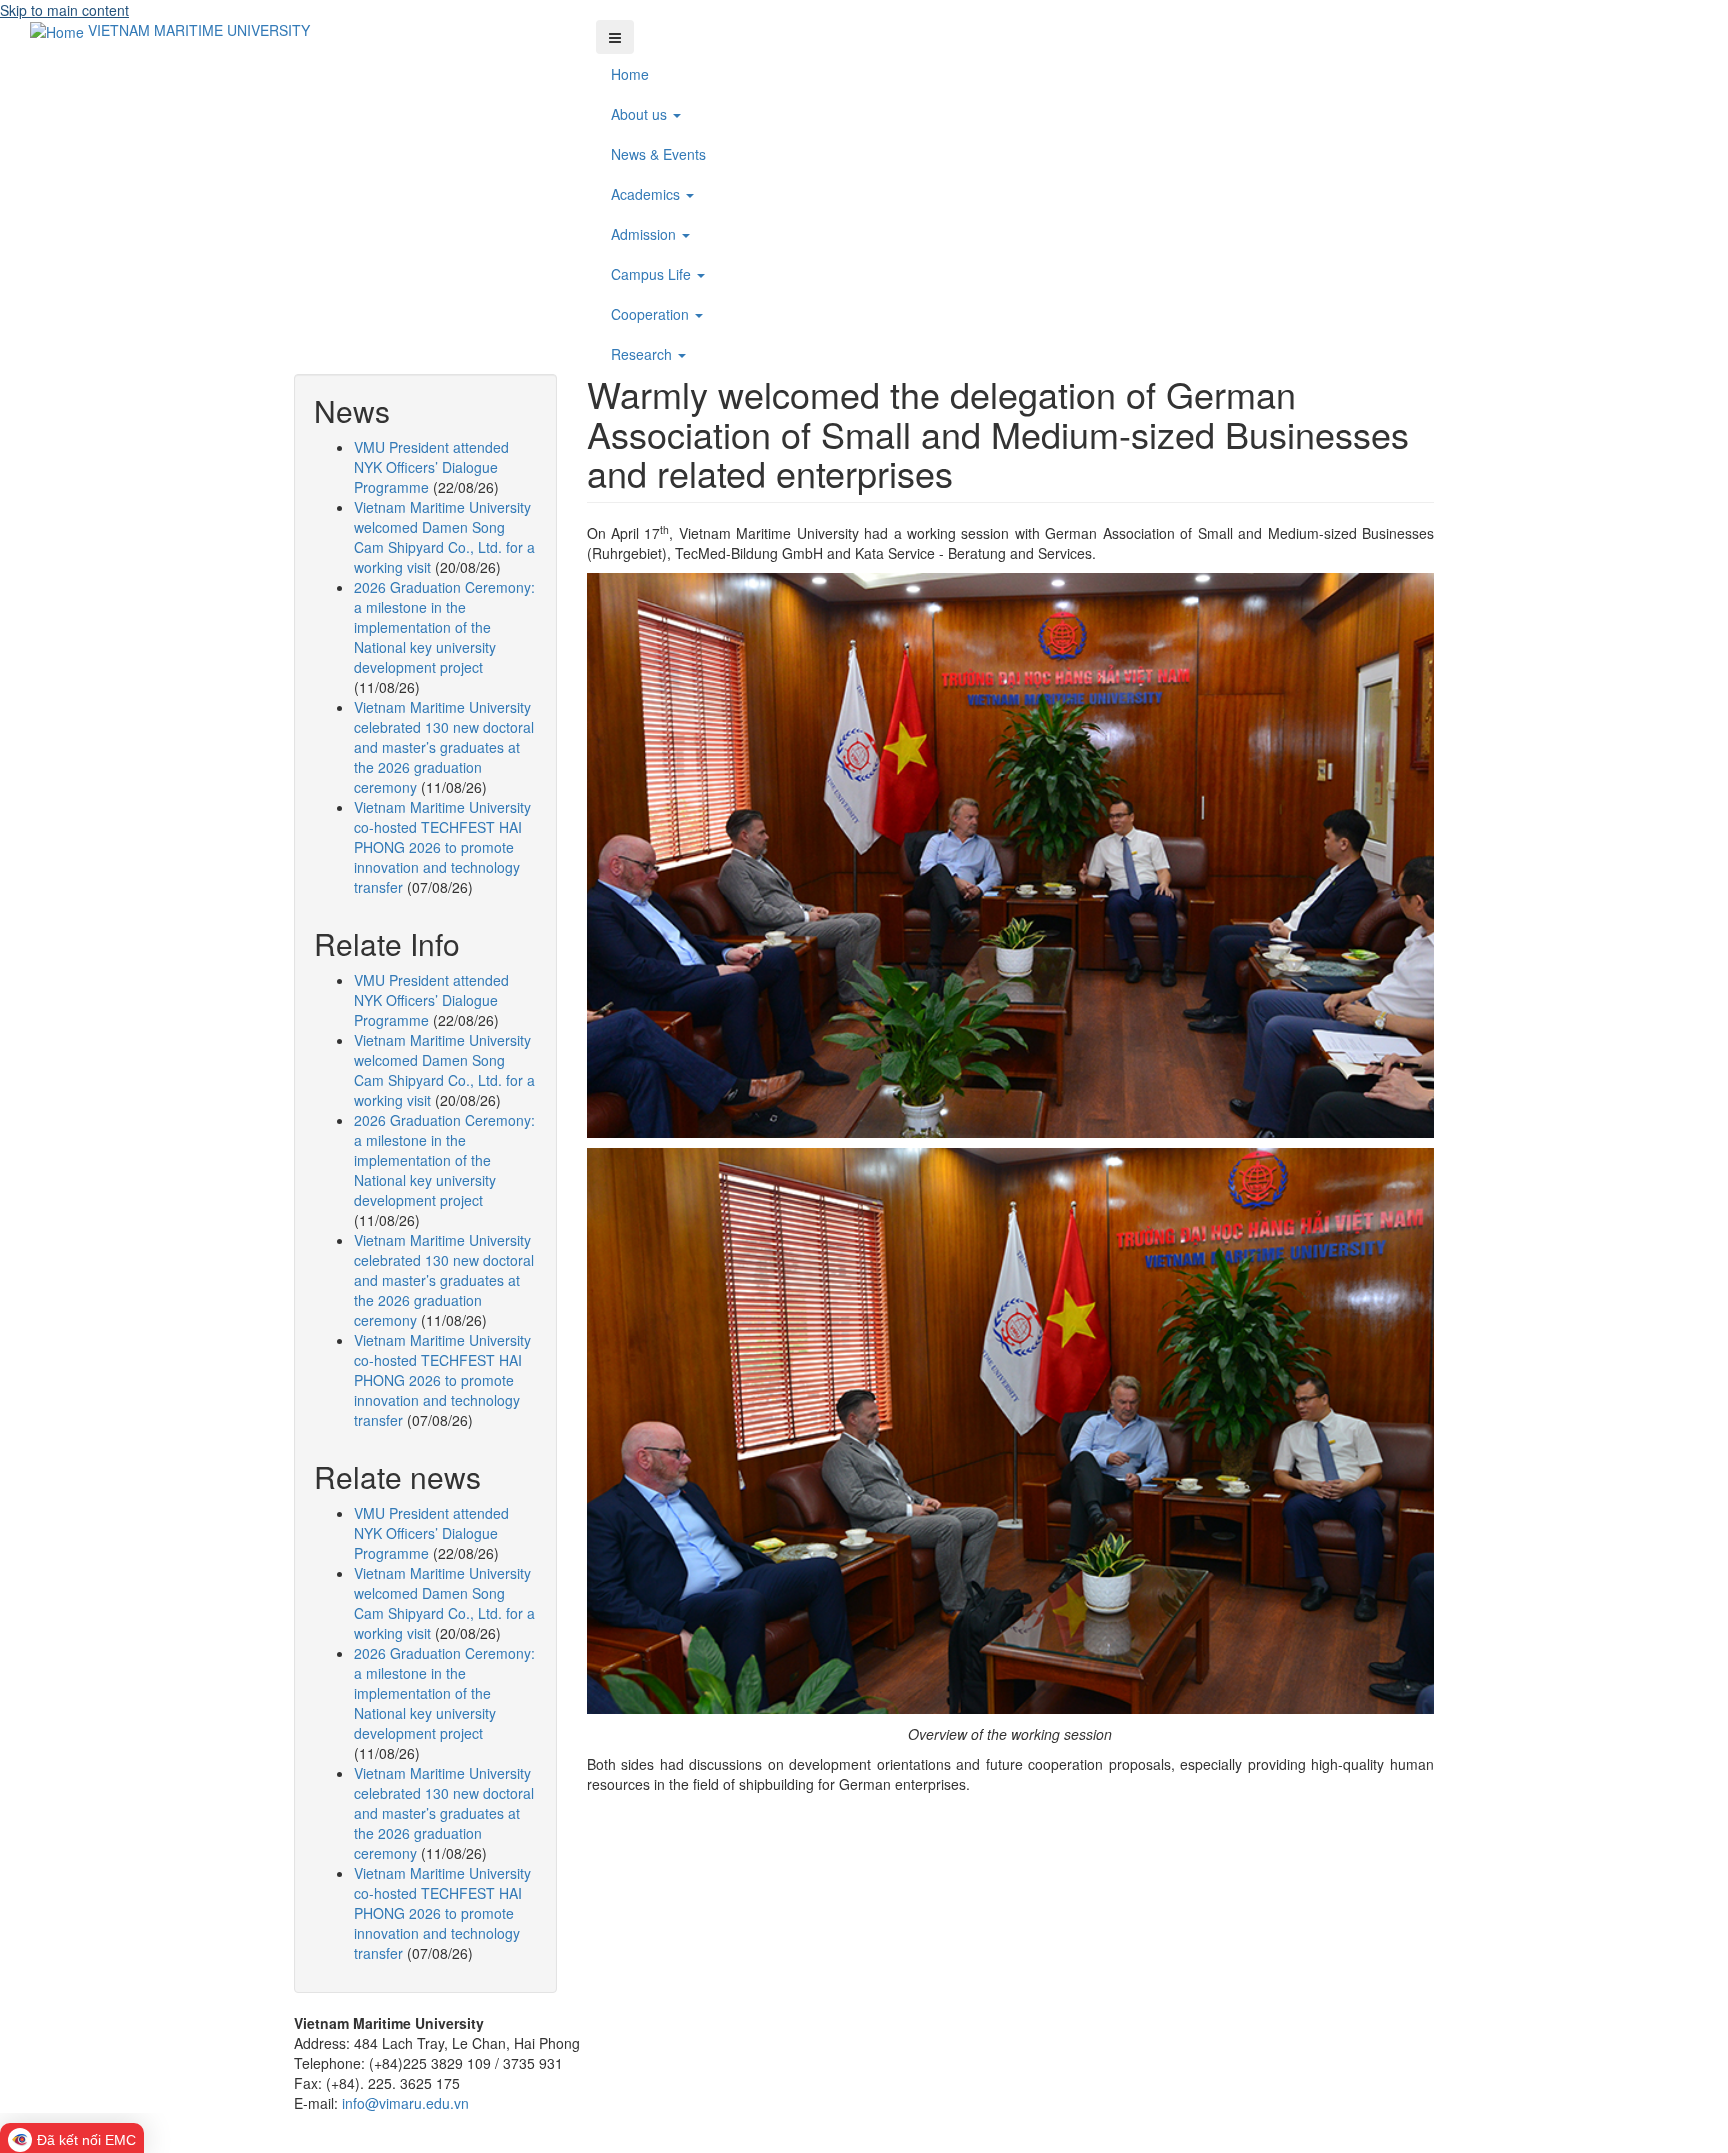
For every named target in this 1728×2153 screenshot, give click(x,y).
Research (643, 354)
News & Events (658, 154)
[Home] (59, 30)
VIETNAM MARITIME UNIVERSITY (199, 30)
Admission (645, 234)
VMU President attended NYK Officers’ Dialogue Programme (431, 467)
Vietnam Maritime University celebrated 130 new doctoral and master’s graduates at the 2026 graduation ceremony (444, 747)
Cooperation (652, 314)
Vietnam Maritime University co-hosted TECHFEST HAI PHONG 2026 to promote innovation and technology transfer (442, 847)
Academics (647, 194)
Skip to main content (64, 10)
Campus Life (653, 274)
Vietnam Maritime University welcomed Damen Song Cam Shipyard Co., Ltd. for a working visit (444, 537)
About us (641, 114)
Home (630, 74)
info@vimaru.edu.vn (405, 2103)
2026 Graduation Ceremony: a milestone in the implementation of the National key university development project (444, 627)
